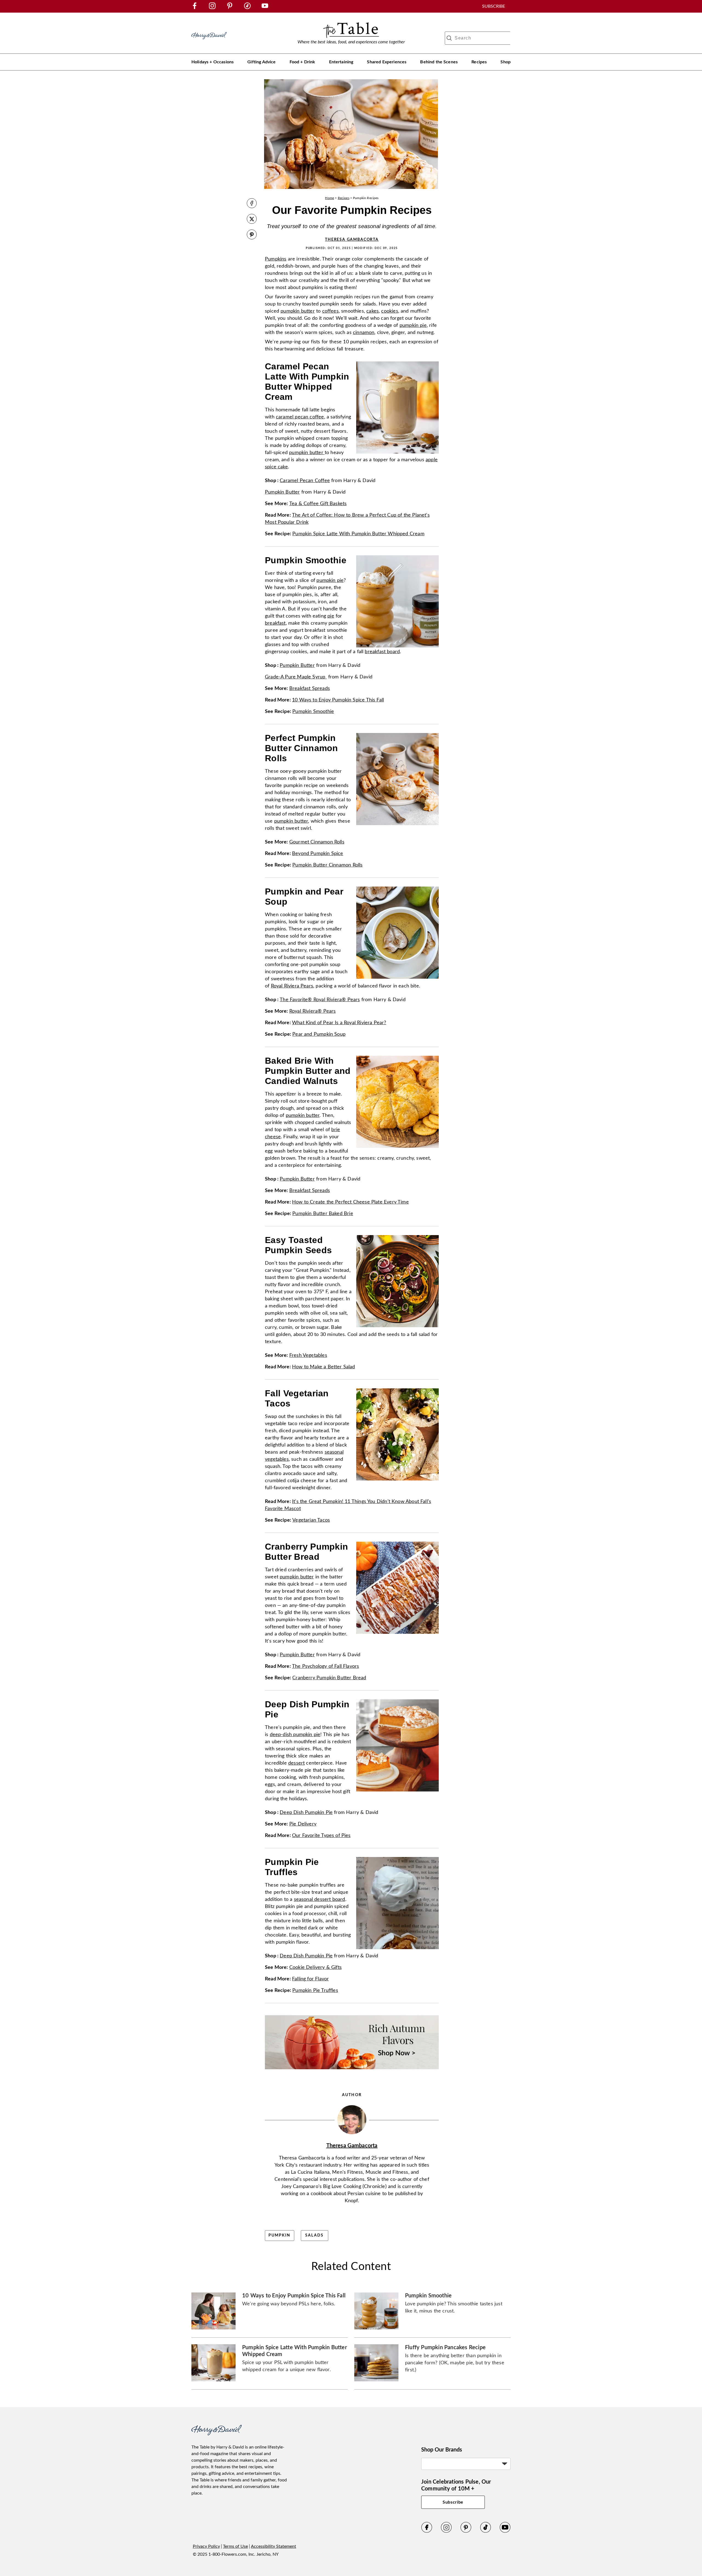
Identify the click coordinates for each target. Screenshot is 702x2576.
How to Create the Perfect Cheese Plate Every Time (350, 1202)
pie (331, 616)
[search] (449, 38)
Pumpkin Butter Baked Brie (323, 1214)
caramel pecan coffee (300, 417)
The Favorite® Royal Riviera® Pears (320, 1000)
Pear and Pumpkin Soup (319, 1034)
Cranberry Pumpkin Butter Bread (329, 1678)
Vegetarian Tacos (311, 1520)
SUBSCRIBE (494, 6)
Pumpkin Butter (282, 492)
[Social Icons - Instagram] (212, 8)
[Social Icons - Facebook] (195, 8)
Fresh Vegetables (308, 1355)
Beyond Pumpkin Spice (318, 854)
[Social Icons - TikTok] (247, 8)
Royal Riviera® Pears (313, 1011)
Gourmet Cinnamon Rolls (317, 842)
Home (329, 198)
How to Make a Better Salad (324, 1367)
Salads (314, 2235)
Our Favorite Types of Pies (321, 1836)
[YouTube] (505, 2532)
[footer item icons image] (216, 2434)
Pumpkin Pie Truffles (315, 1991)
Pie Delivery (303, 1824)
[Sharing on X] (252, 220)
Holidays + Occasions (213, 62)
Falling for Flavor (310, 1979)
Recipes (479, 62)
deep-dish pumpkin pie (295, 1735)
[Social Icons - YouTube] (265, 8)
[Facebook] (427, 2532)
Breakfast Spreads (310, 689)
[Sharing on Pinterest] (252, 235)
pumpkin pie (413, 325)
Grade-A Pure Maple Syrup (296, 677)
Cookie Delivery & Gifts (315, 1968)
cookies (390, 311)
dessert (296, 1763)
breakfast (275, 623)
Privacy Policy (206, 2546)
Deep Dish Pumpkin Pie (306, 1813)
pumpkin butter (298, 311)
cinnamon (364, 333)
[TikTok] (486, 2532)
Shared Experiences (387, 62)
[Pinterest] (466, 2532)
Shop (506, 62)
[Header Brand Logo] (209, 42)
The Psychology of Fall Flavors (325, 1666)
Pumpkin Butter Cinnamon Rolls (327, 865)
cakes (373, 311)
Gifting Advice (261, 62)
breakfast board (382, 652)
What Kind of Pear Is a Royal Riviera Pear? (339, 1023)
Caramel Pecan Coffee (305, 481)
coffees (330, 311)
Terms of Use (235, 2546)
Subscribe (453, 2502)
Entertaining (341, 62)
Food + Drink (302, 62)
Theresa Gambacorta (352, 240)
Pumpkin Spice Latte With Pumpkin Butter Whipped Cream (358, 534)
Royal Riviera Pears (292, 986)
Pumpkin (280, 2235)
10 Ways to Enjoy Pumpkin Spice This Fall (338, 700)
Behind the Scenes (439, 62)
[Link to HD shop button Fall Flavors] (352, 2071)
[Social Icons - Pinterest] (230, 8)
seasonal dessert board (320, 1900)
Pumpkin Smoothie (313, 712)
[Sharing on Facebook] (252, 204)
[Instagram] (446, 2532)
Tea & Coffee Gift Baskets (318, 504)
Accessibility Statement (274, 2546)
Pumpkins (276, 259)
